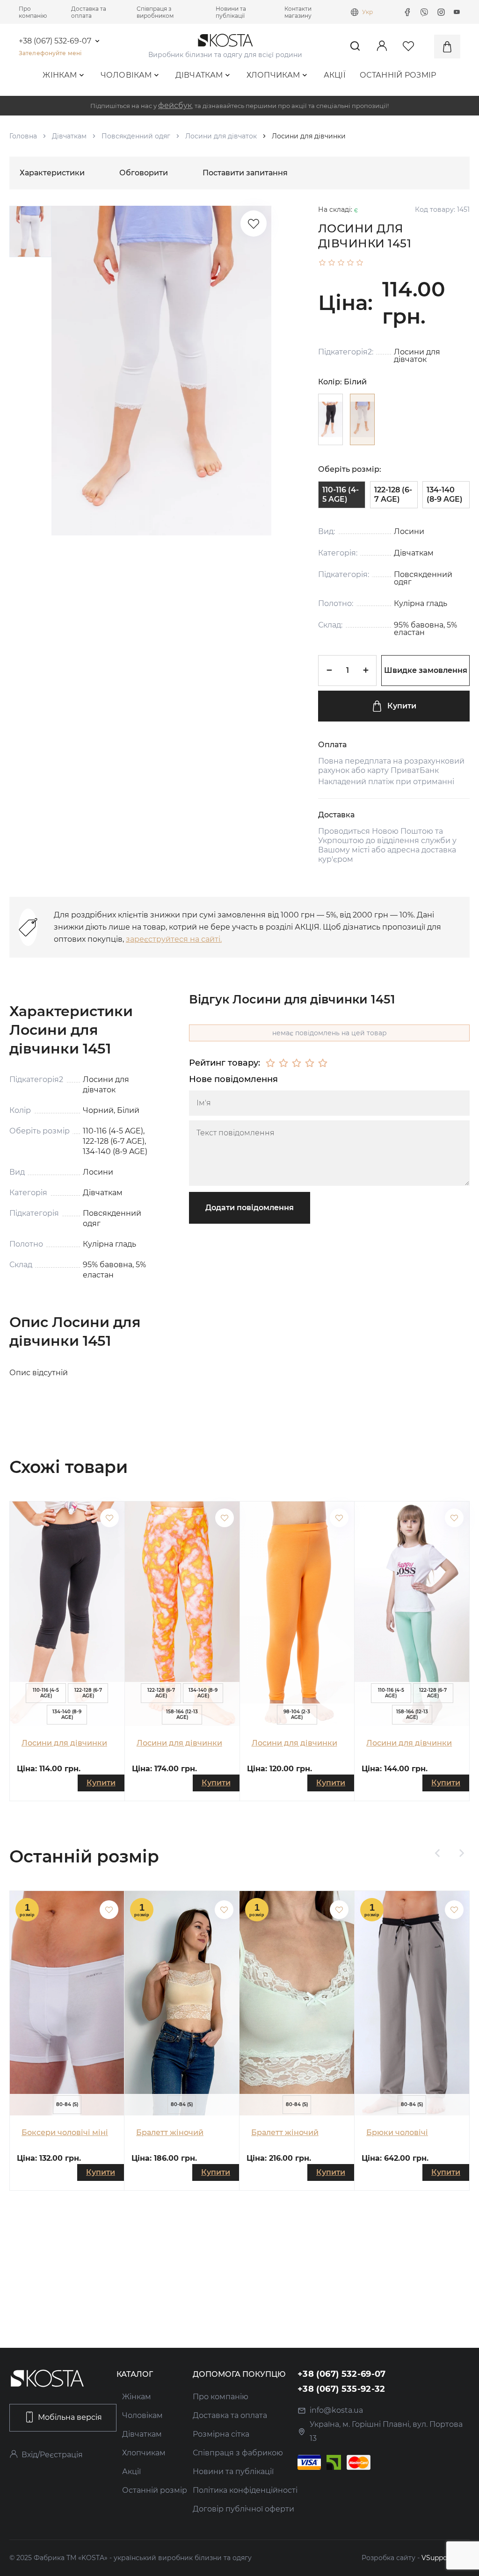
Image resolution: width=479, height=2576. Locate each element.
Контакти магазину (298, 12)
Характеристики (52, 173)
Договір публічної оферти (243, 2509)
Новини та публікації (231, 12)
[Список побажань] (254, 224)
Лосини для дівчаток (221, 136)
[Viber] (424, 12)
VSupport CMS (446, 2558)
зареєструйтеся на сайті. (174, 939)
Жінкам (60, 75)
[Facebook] (407, 12)
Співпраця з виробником (155, 12)
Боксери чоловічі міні (65, 2132)
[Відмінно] (323, 1063)
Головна (23, 136)
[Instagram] (441, 12)
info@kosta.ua (336, 2410)
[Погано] (283, 1063)
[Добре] (310, 1063)
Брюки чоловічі (397, 2132)
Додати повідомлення (250, 1208)
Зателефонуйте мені (50, 53)
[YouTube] (457, 12)
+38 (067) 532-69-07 (55, 41)
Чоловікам (126, 75)
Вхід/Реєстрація (52, 2455)
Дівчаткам (199, 75)
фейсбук (175, 105)
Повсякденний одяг (136, 136)
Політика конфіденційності (245, 2490)
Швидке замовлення (426, 670)
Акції (335, 75)
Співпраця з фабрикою (238, 2453)
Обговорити (144, 173)
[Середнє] (297, 1063)
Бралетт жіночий (170, 2132)
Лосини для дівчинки (64, 1743)
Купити (402, 706)
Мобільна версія (70, 2417)
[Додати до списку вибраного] (109, 1518)
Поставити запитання (245, 173)
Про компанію (33, 12)
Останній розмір (398, 75)
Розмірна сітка (221, 2434)
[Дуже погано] (270, 1063)
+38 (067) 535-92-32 (341, 2389)
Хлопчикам (273, 75)
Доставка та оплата (89, 12)
